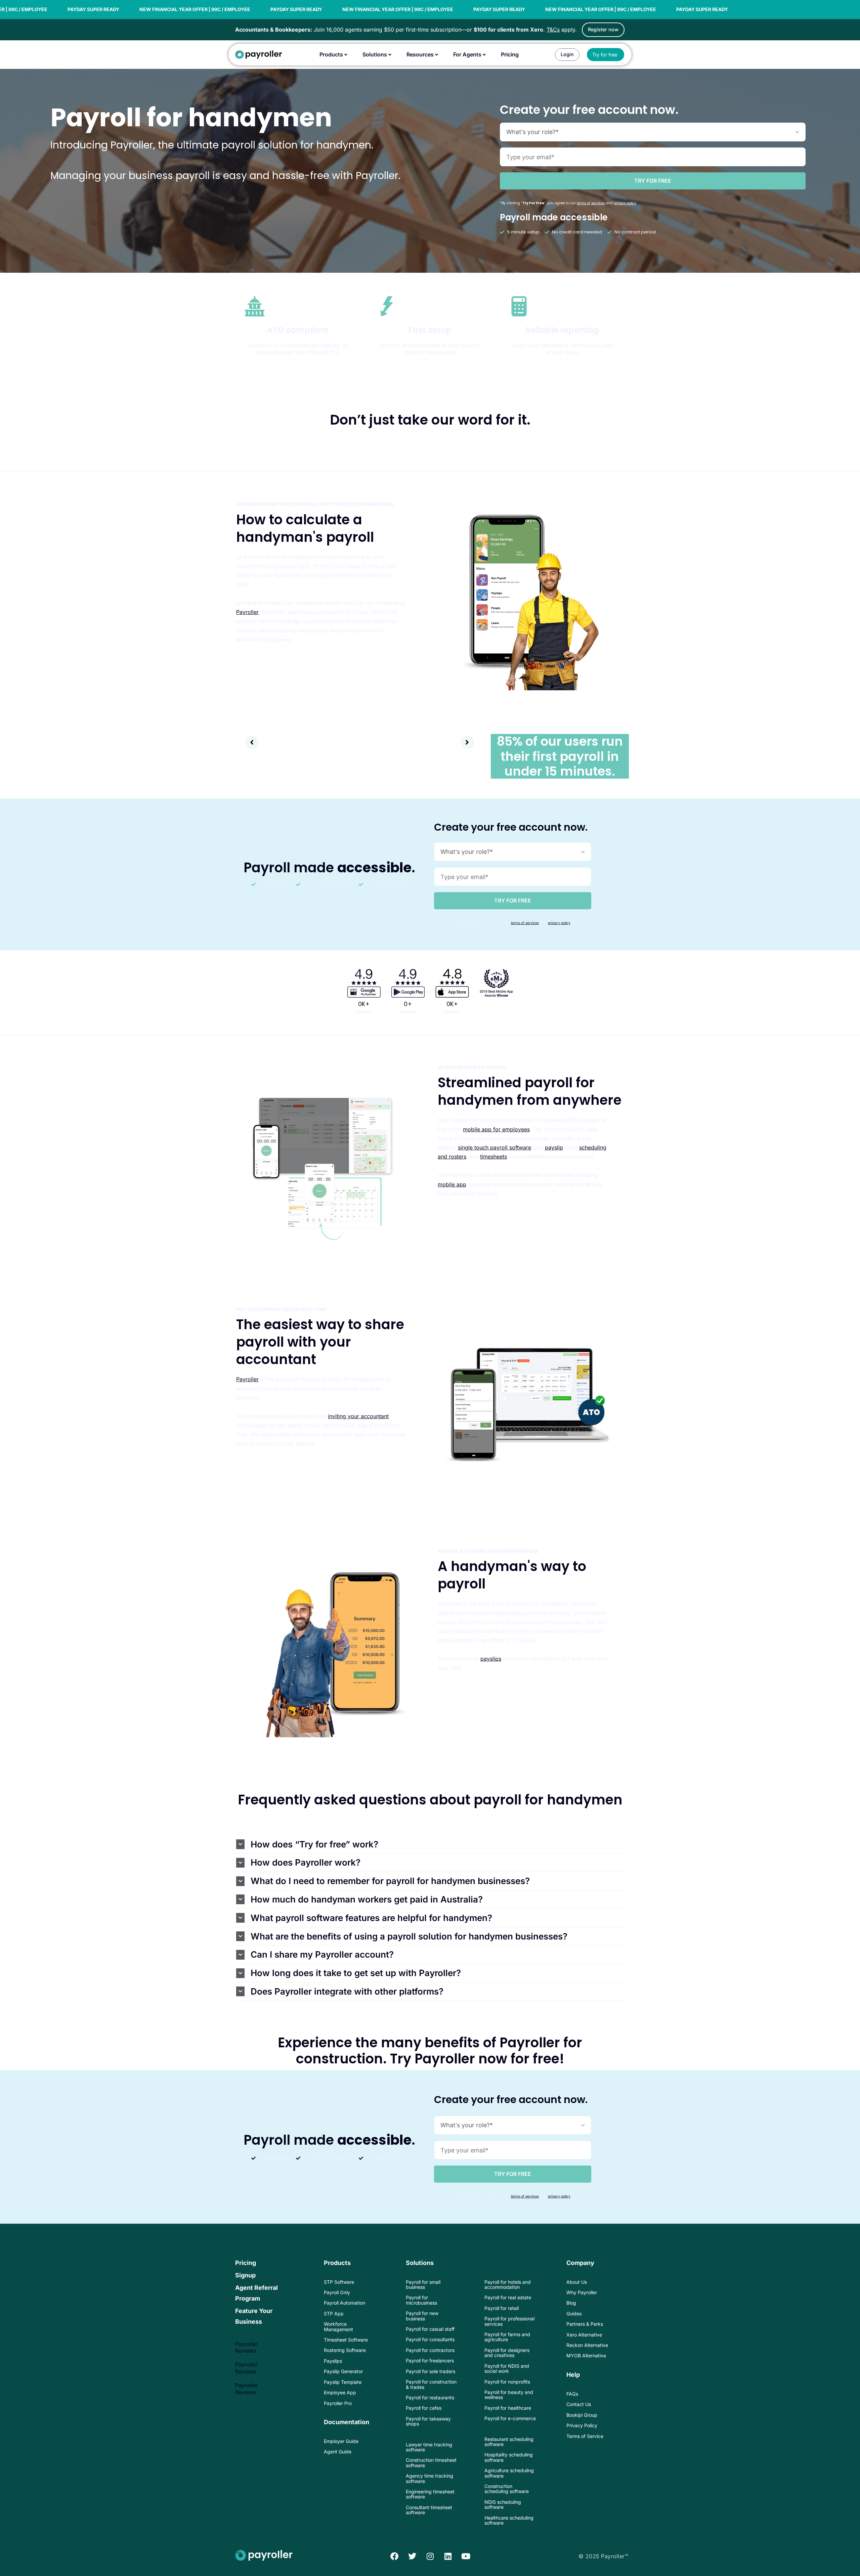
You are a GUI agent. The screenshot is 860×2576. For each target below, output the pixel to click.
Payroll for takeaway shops (428, 2421)
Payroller (247, 612)
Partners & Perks (585, 2324)
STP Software (339, 2282)
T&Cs (553, 30)
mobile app (452, 1184)
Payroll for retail (502, 2308)
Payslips (333, 2361)
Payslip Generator (343, 2371)
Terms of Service (585, 2436)
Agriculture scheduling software (509, 2473)
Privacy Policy (582, 2425)
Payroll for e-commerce (510, 2418)
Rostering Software (345, 2350)
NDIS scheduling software (503, 2504)
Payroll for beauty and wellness (509, 2395)
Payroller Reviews (246, 2347)
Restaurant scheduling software (509, 2442)
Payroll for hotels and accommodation (508, 2284)
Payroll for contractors (430, 2350)
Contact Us (579, 2404)
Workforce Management (338, 2326)
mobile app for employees (496, 1129)
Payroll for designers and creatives (507, 2353)
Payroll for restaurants (430, 2397)
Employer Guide (341, 2441)
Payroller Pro (338, 2403)
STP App (334, 2313)
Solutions (420, 2263)
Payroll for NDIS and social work (507, 2368)
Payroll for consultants (430, 2339)
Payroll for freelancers (430, 2361)
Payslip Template (343, 2382)
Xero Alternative (584, 2335)
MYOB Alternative (586, 2355)
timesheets (493, 1156)
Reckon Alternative (587, 2345)
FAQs (572, 2394)
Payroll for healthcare (508, 2408)
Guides (574, 2313)
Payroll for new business (422, 2316)
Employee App (340, 2392)
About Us (577, 2282)
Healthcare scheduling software (509, 2520)
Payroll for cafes (424, 2408)
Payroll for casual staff (430, 2329)
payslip (554, 1147)
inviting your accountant (358, 1416)
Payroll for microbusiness (421, 2300)
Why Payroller (582, 2292)
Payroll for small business (423, 2284)
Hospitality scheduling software (509, 2457)
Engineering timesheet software (430, 2494)
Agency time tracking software (429, 2478)
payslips (491, 1659)
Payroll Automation (345, 2303)
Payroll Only (337, 2292)
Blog (571, 2303)
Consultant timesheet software (429, 2510)
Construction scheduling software (507, 2489)
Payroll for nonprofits (507, 2382)
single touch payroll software (494, 1147)
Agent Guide (338, 2452)
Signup (245, 2275)
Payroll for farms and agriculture (507, 2337)
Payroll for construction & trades (431, 2384)
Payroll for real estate (508, 2297)
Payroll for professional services (509, 2321)
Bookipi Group (582, 2415)
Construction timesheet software (431, 2462)
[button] (252, 742)
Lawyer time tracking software (429, 2447)
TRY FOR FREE (653, 181)
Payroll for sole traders (431, 2371)
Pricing (246, 2263)
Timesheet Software (346, 2340)
